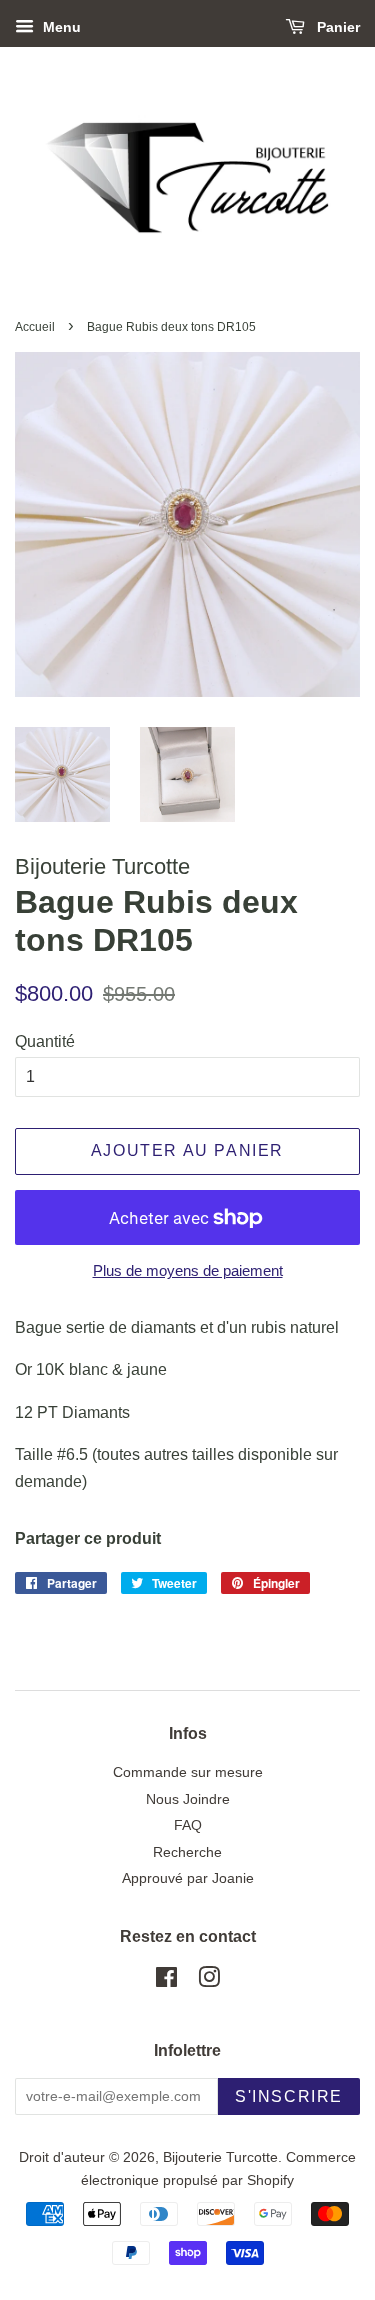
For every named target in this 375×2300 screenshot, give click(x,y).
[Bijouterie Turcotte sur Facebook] (166, 1981)
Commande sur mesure (188, 1772)
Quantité (45, 1041)
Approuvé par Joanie (188, 1878)
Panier (336, 27)
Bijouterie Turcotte (220, 2157)
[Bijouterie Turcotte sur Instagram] (209, 1981)
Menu (60, 27)
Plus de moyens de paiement (188, 1270)
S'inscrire (289, 2096)
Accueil (35, 327)
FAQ (188, 1825)
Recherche (187, 1852)
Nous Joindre (188, 1799)
